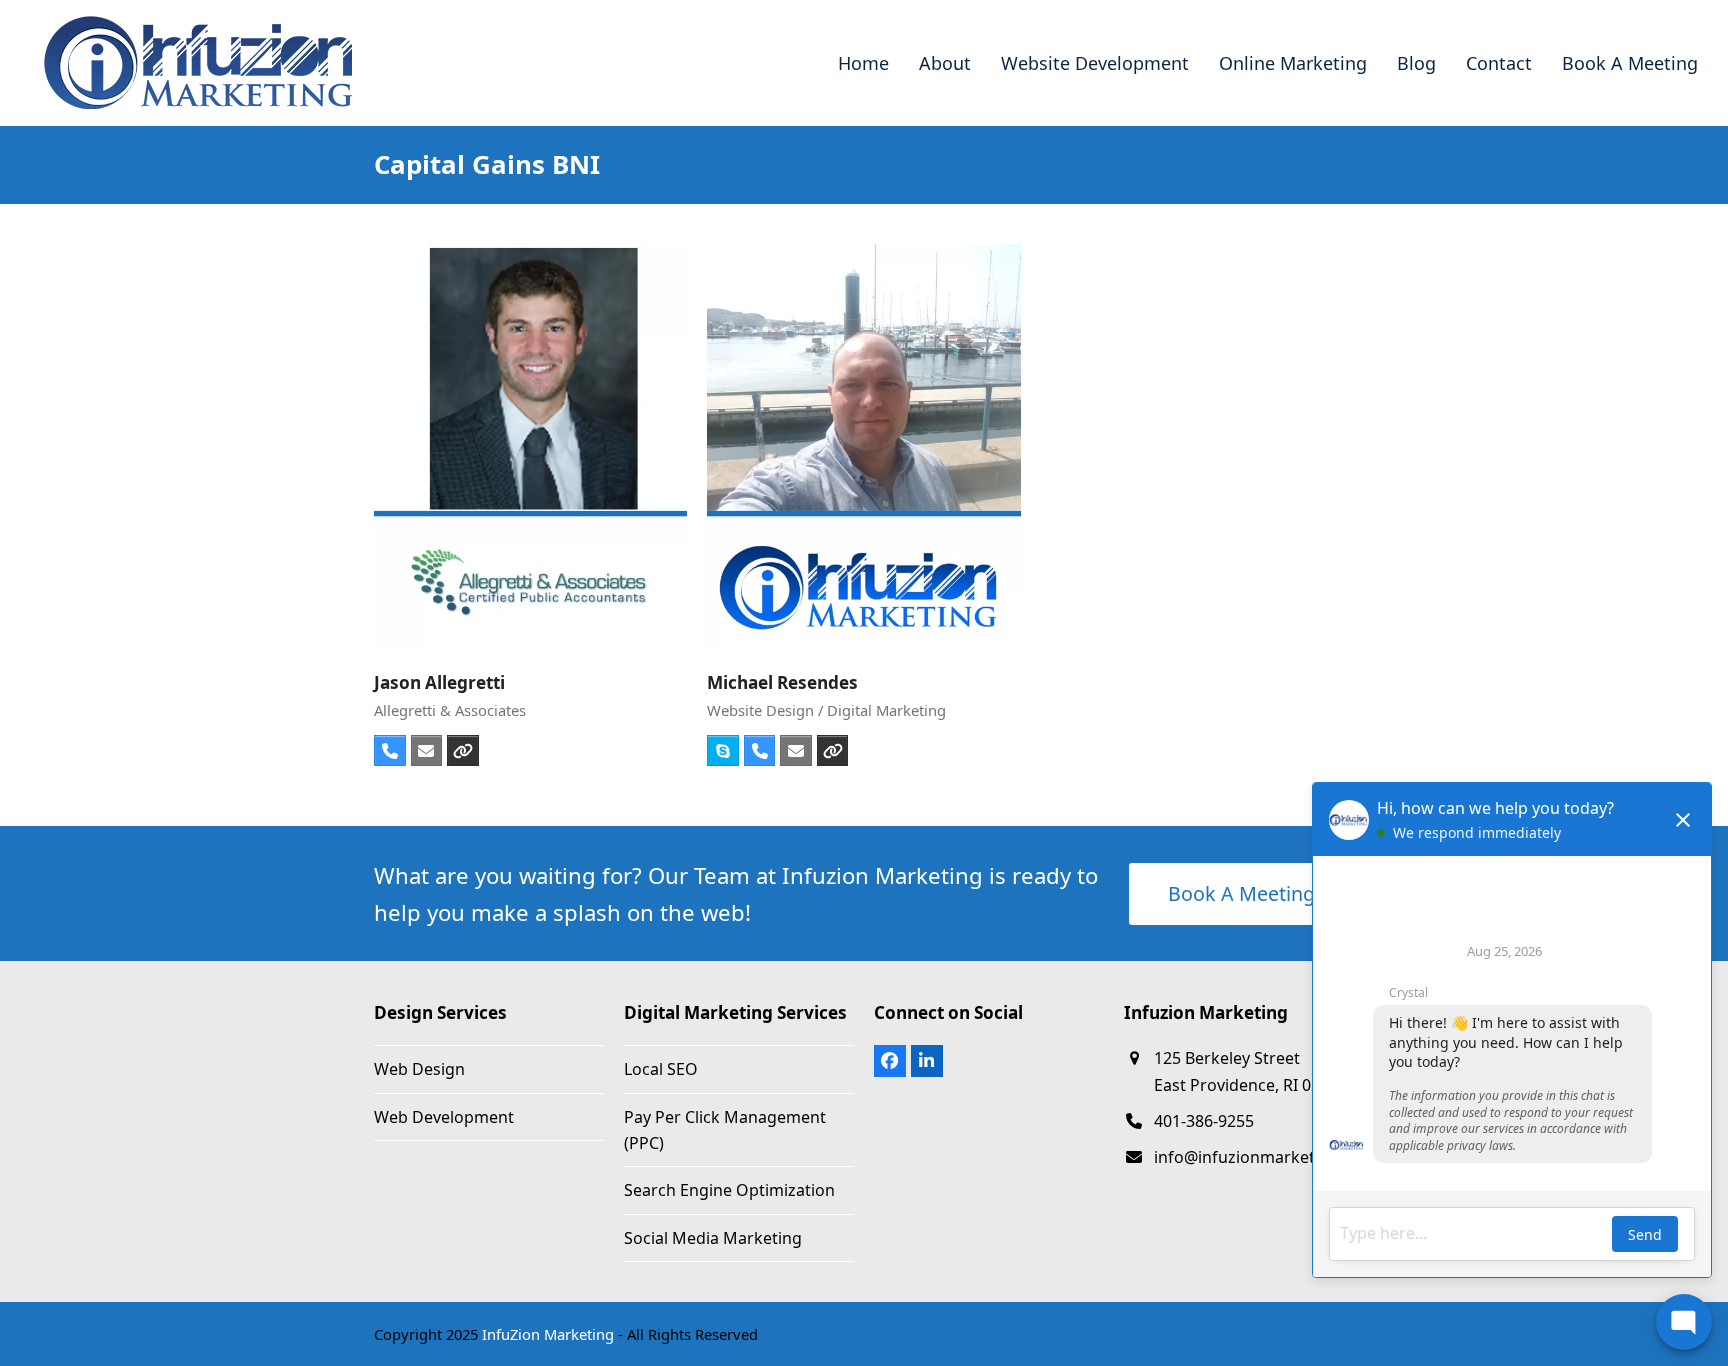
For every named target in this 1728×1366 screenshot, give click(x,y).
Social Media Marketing (713, 1238)
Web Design (419, 1069)
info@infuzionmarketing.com (1265, 1157)
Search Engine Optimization (729, 1190)
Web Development (444, 1117)
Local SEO (661, 1069)
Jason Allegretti (439, 682)
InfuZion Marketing (548, 1334)
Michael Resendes (782, 682)
